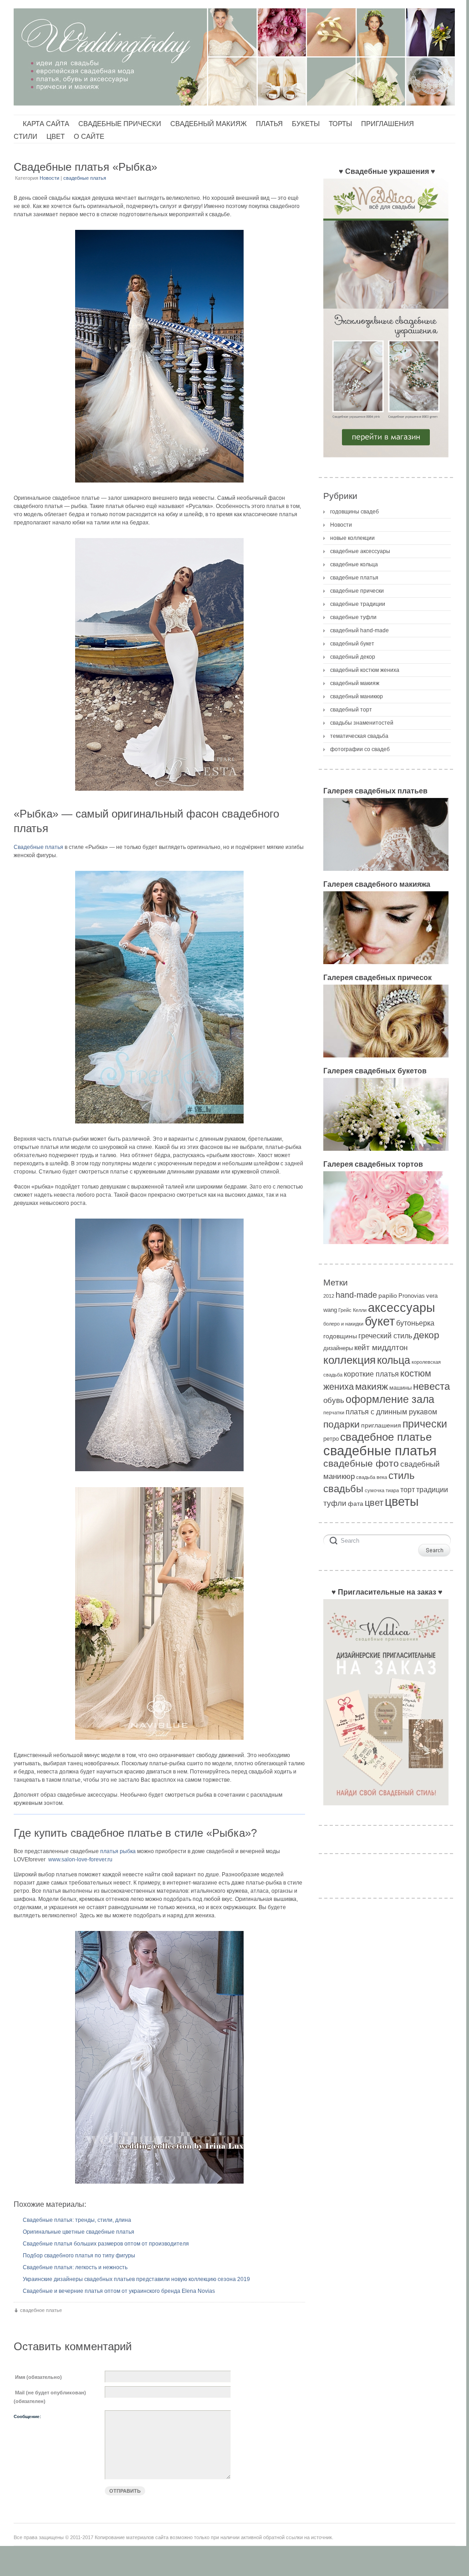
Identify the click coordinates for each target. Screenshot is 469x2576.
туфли (335, 1503)
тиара (392, 1490)
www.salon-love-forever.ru (80, 1860)
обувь (334, 1400)
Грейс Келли (352, 1310)
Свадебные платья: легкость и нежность (75, 2267)
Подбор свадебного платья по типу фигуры (79, 2256)
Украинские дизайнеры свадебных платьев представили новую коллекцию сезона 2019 (136, 2279)
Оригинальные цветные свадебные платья (79, 2232)
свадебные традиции (358, 604)
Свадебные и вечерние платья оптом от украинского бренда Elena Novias (119, 2291)
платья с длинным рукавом (391, 1412)
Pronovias (412, 1296)
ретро (331, 1439)
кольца (394, 1360)
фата (356, 1504)
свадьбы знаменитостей (362, 723)
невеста (431, 1386)
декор (426, 1335)
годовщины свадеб (354, 512)
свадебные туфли (353, 617)
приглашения (381, 1425)
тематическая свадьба (359, 736)
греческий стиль (385, 1336)
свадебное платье (41, 2310)
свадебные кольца (354, 564)
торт (408, 1490)
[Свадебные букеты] (386, 1153)
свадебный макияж (355, 683)
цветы (402, 1502)
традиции (432, 1490)
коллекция (349, 1360)
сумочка (375, 1490)
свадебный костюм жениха (365, 670)
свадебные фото (361, 1463)
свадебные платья (85, 178)
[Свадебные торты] (386, 1247)
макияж (372, 1386)
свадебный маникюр (357, 696)
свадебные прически (357, 591)
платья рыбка (118, 1851)
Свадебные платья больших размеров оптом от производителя (106, 2244)
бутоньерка (415, 1323)
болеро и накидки (343, 1324)
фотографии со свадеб (360, 749)
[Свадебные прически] (386, 1060)
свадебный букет (352, 644)
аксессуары (401, 1308)
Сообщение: (27, 2416)
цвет (374, 1503)
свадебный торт (351, 710)
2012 (329, 1296)
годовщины (340, 1336)
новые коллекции (352, 538)
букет (380, 1321)
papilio (388, 1296)
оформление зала (390, 1399)
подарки (342, 1424)
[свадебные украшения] (386, 460)
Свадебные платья (38, 847)
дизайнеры (338, 1348)
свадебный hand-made (359, 630)
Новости (49, 178)
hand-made (356, 1295)
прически (425, 1424)
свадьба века (372, 1477)
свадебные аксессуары (360, 551)
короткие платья (371, 1374)
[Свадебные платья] (159, 356)
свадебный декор (353, 657)
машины (400, 1388)
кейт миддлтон (381, 1348)
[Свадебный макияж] (386, 967)
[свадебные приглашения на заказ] (386, 1808)
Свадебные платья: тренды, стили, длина (77, 2220)
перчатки (334, 1412)
